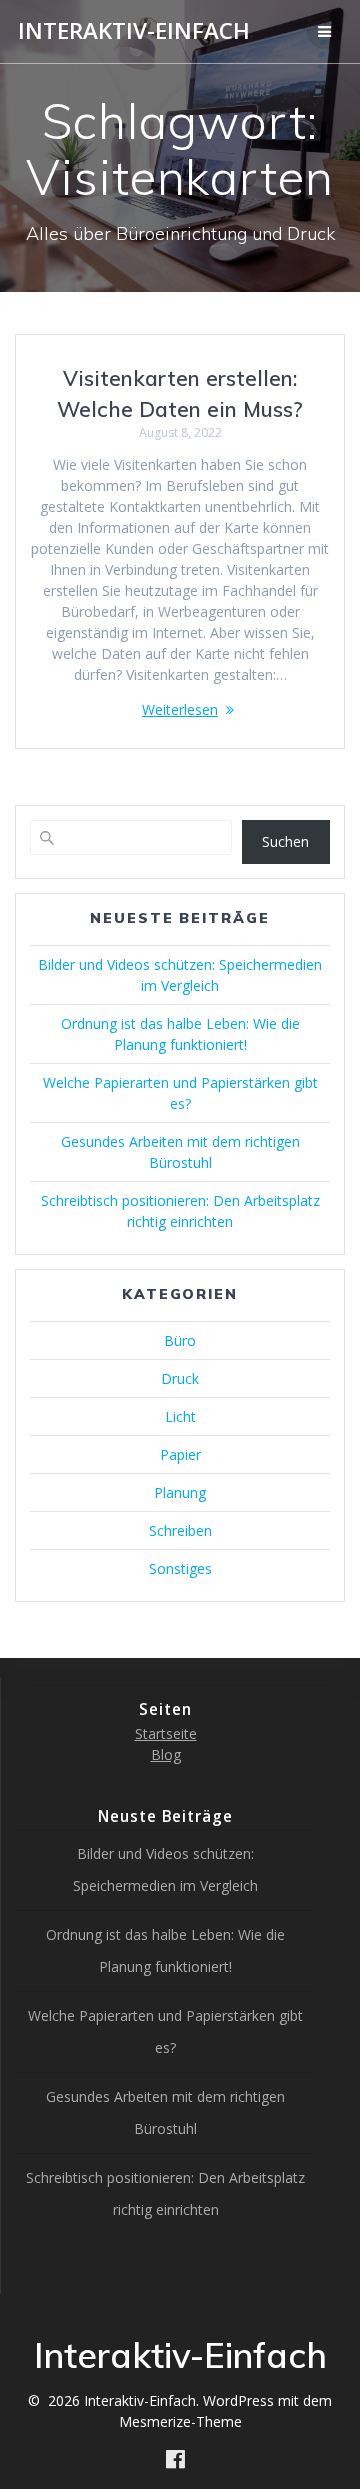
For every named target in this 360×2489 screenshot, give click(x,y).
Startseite (166, 1733)
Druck (180, 1378)
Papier (180, 1454)
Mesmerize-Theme (180, 2421)
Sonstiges (180, 1568)
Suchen (285, 841)
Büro (180, 1340)
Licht (180, 1416)
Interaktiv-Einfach (134, 31)
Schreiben (180, 1530)
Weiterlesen (180, 709)
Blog (166, 1754)
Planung (180, 1492)
